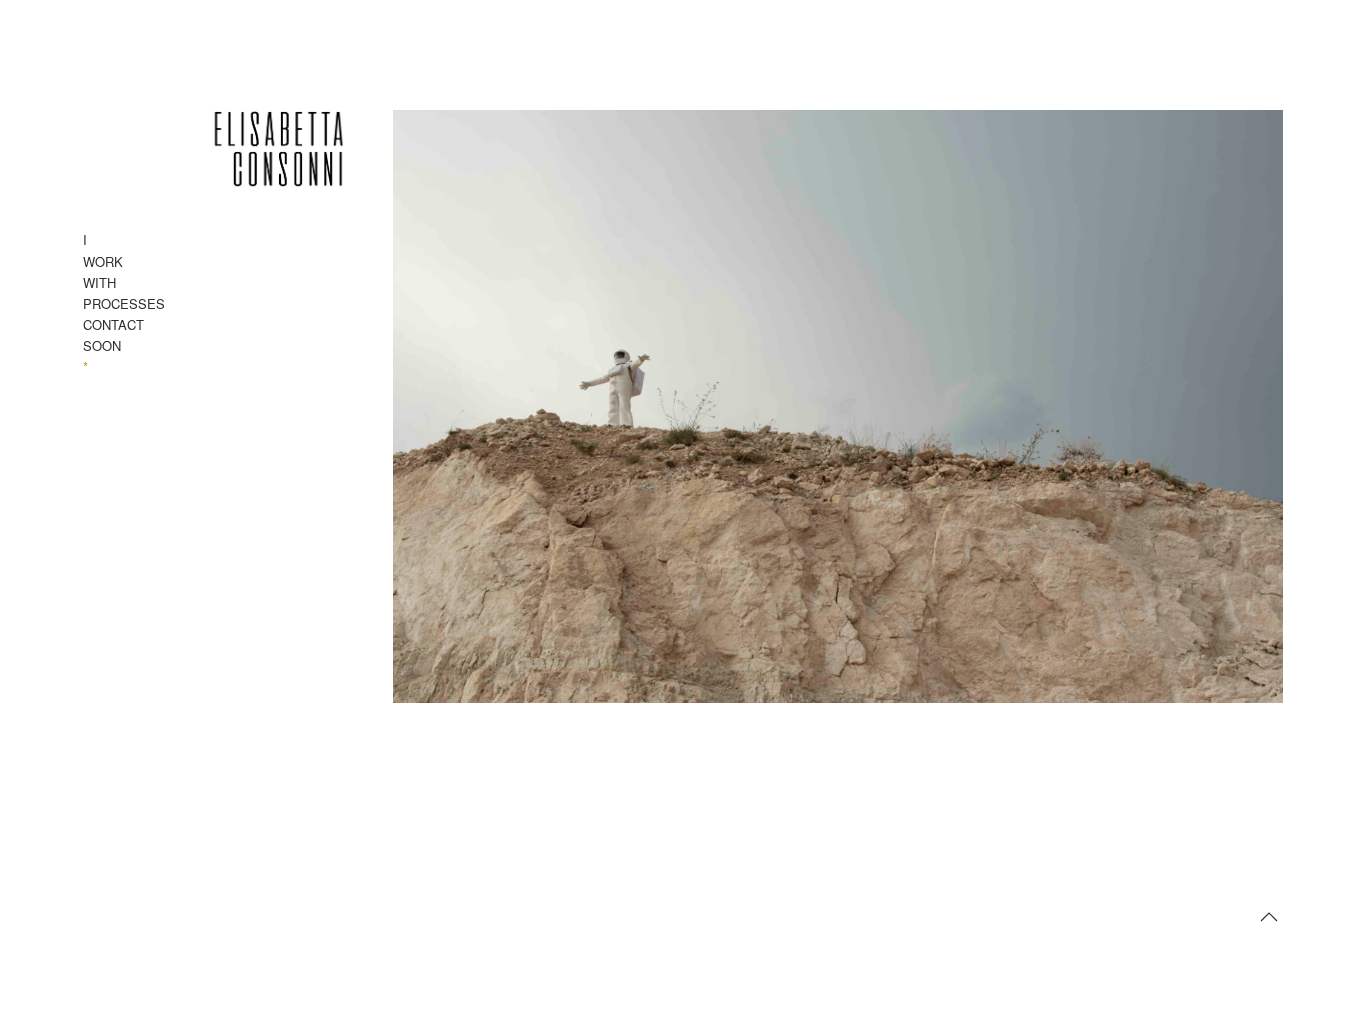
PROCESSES (124, 303)
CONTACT (113, 324)
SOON (102, 345)
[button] (1269, 917)
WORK (103, 261)
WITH (99, 282)
